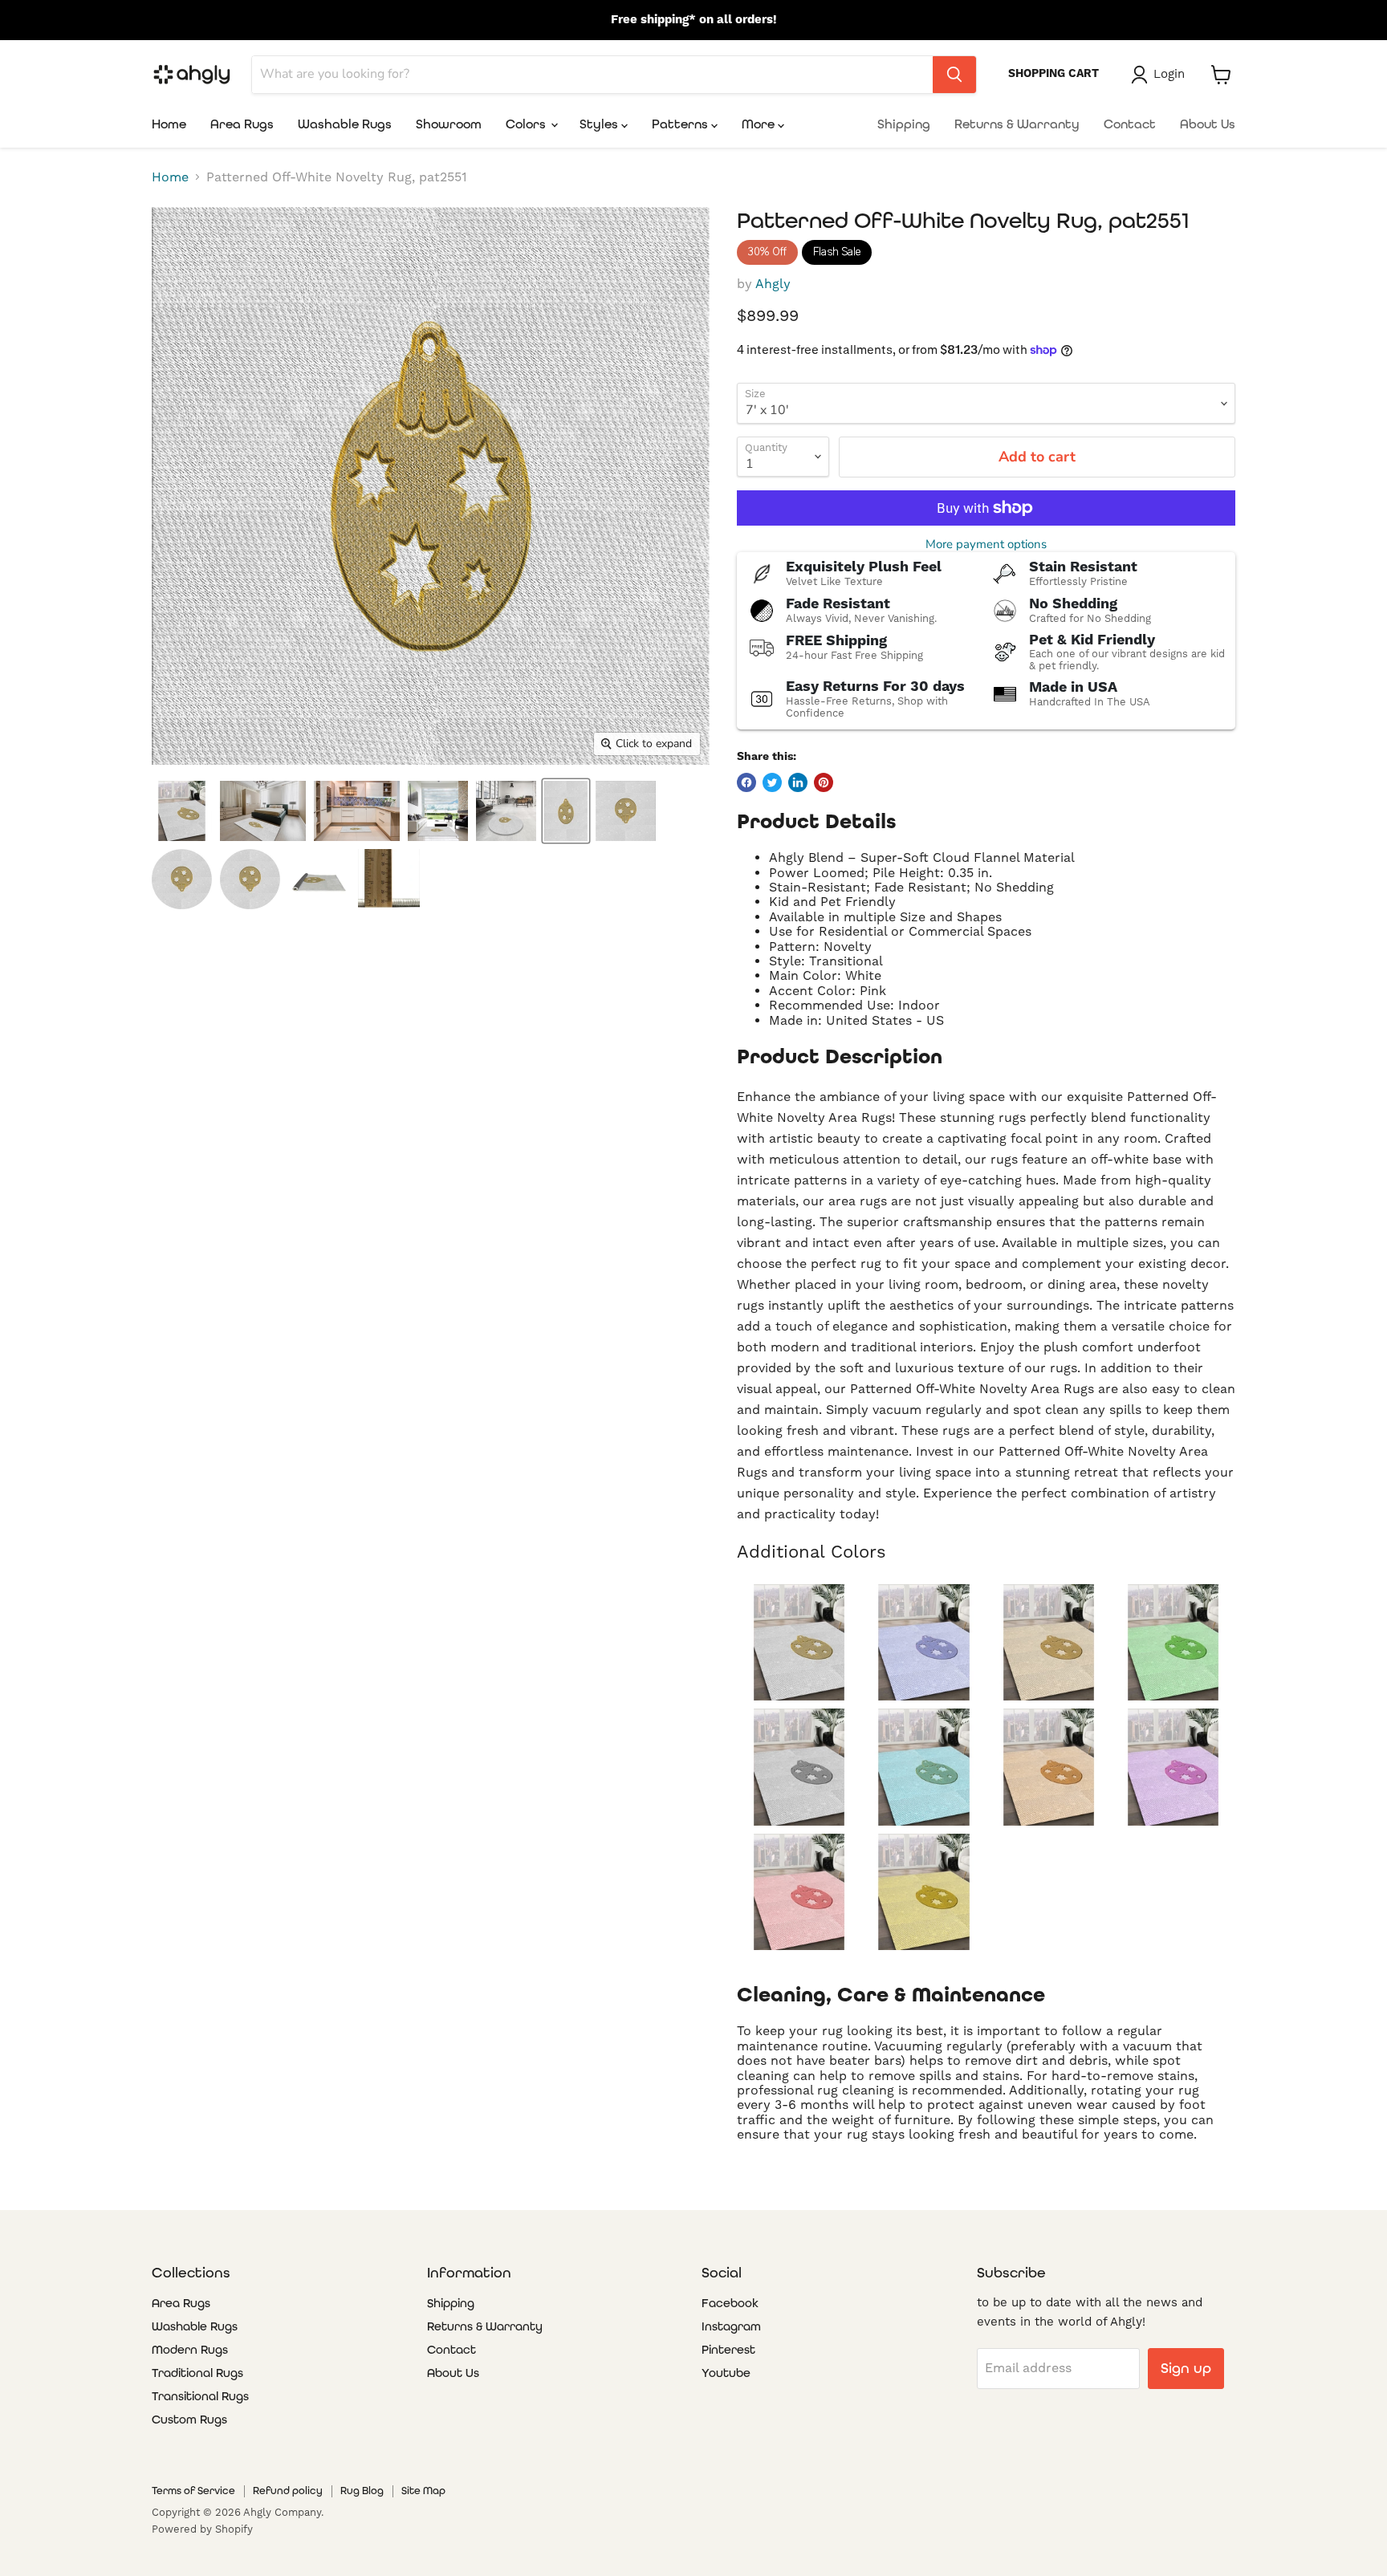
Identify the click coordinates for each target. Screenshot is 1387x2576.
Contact (1130, 124)
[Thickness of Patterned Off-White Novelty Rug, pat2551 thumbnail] (319, 879)
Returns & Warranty (1017, 124)
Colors (527, 124)
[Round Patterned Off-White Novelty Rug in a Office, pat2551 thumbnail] (506, 811)
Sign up (1186, 2368)
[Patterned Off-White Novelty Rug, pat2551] (799, 1642)
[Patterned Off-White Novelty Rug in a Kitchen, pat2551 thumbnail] (357, 811)
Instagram (731, 2326)
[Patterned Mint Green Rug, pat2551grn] (1173, 1642)
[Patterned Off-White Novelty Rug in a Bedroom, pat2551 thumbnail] (263, 811)
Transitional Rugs (200, 2396)
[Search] (954, 75)
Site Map (423, 2491)
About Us (1208, 124)
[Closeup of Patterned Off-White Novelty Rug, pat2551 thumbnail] (389, 879)
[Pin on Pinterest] (824, 782)
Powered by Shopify (202, 2529)
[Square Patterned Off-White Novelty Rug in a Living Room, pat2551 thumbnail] (438, 811)
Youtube (726, 2373)
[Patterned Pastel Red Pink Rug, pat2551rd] (799, 1892)
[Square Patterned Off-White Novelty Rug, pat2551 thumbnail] (626, 811)
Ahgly (773, 284)
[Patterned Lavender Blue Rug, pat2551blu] (923, 1642)
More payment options (986, 544)
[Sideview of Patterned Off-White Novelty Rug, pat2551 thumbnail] (250, 879)
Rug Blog (362, 2491)
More (760, 124)
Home (169, 124)
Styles (600, 124)
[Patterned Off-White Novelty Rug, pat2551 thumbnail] (566, 811)
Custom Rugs (189, 2420)
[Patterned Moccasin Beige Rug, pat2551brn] (1049, 1642)
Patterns (681, 124)
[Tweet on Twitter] (772, 782)
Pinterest (728, 2350)
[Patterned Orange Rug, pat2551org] (1049, 1767)
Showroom (449, 124)
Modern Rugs (190, 2350)
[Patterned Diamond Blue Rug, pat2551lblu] (923, 1767)
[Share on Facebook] (746, 782)
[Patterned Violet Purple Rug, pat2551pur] (1173, 1767)
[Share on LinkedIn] (798, 782)
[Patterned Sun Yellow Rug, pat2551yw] (923, 1892)
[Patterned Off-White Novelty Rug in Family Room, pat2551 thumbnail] (182, 811)
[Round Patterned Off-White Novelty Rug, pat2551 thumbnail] (182, 879)
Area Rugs (242, 124)
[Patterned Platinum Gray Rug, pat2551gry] (799, 1767)
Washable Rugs (345, 124)
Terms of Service (193, 2491)
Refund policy (288, 2491)
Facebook (730, 2303)
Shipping (904, 124)
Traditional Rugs (197, 2373)
